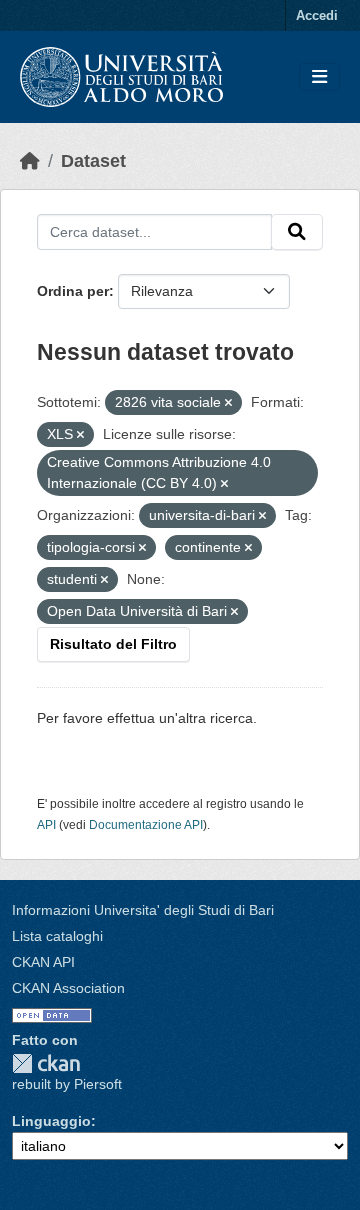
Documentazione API (146, 825)
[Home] (30, 161)
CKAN (46, 1063)
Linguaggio (51, 1121)
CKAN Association (68, 988)
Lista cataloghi (57, 936)
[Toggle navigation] (319, 77)
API (46, 825)
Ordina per (73, 291)
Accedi (317, 15)
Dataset (93, 161)
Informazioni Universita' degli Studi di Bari (143, 910)
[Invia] (297, 232)
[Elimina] (228, 403)
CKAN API (43, 962)
